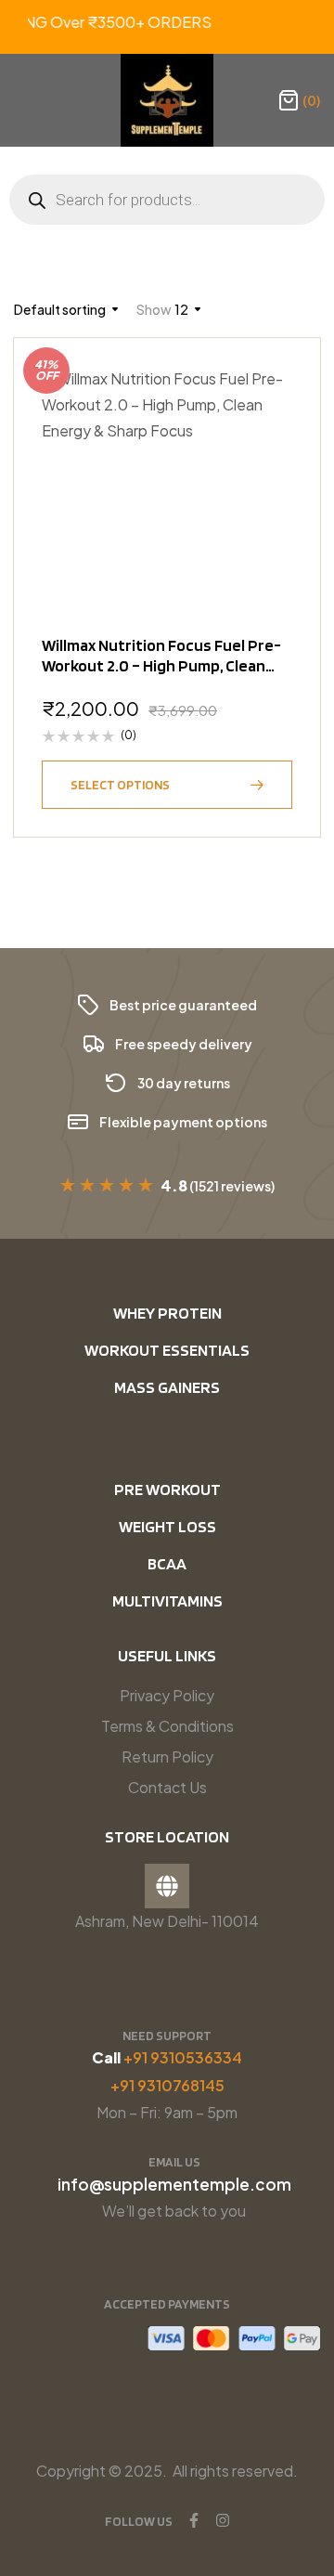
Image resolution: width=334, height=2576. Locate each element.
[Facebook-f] (194, 2520)
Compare (269, 480)
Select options (120, 785)
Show (154, 309)
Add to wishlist (269, 389)
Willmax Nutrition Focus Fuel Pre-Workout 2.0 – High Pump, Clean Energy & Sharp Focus (161, 665)
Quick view (269, 435)
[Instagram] (223, 2520)
